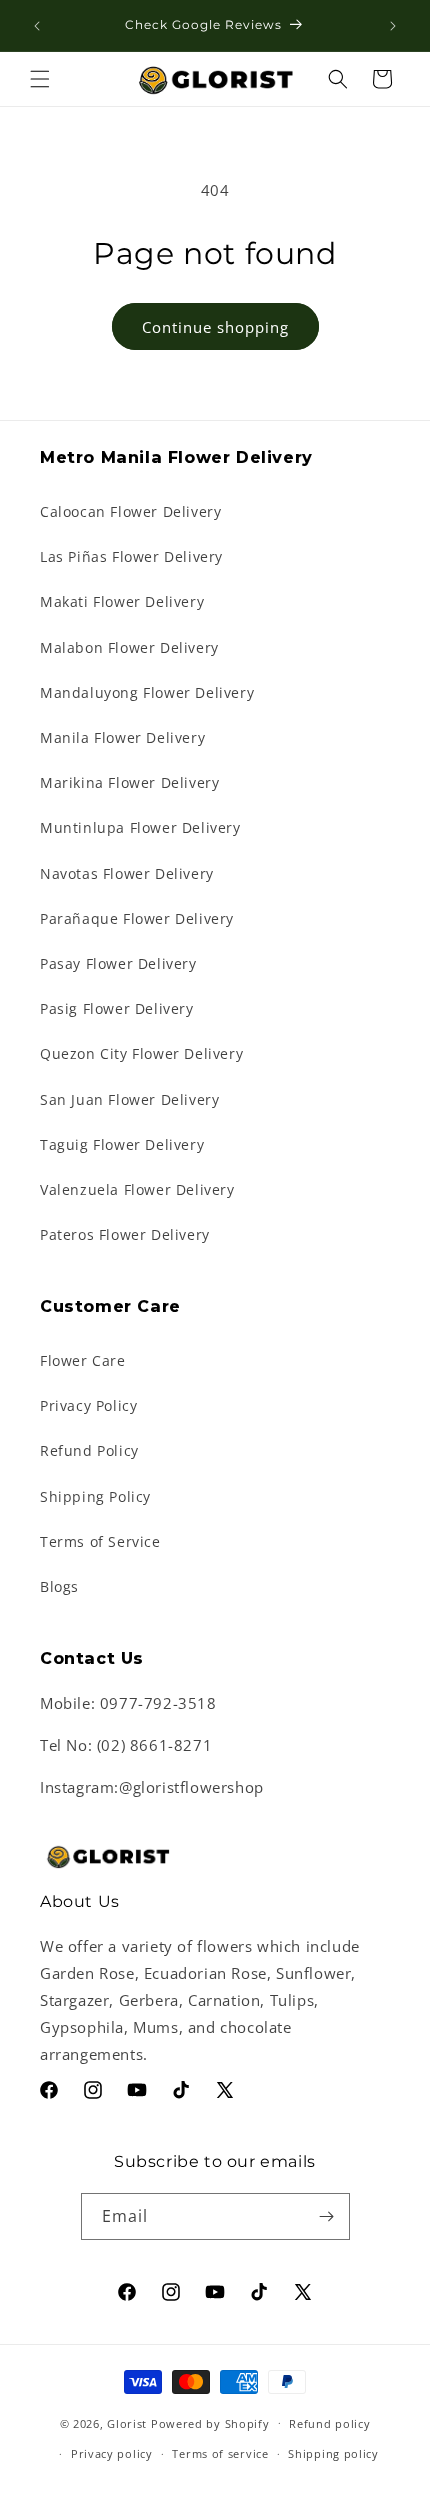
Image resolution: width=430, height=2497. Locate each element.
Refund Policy (89, 1450)
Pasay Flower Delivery (118, 963)
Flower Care (83, 1360)
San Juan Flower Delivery (129, 1099)
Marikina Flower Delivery (129, 782)
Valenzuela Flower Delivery (137, 1189)
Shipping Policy (95, 1496)
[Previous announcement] (37, 26)
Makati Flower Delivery (122, 601)
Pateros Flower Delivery (125, 1234)
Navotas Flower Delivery (127, 873)
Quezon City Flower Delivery (141, 1053)
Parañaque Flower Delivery (137, 918)
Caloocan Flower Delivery (130, 511)
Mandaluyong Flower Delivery (147, 692)
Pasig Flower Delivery (117, 1008)
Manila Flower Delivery (122, 737)
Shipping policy (333, 2453)
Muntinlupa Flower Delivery (140, 827)
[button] (40, 79)
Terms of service (220, 2453)
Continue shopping (215, 327)
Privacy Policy (88, 1405)
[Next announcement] (393, 26)
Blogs (59, 1586)
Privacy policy (112, 2453)
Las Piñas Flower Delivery (131, 556)
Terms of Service (100, 1541)
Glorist (127, 2422)
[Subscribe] (327, 2216)
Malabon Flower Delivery (129, 647)
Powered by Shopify (210, 2422)
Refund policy (329, 2423)
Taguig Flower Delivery (122, 1144)
